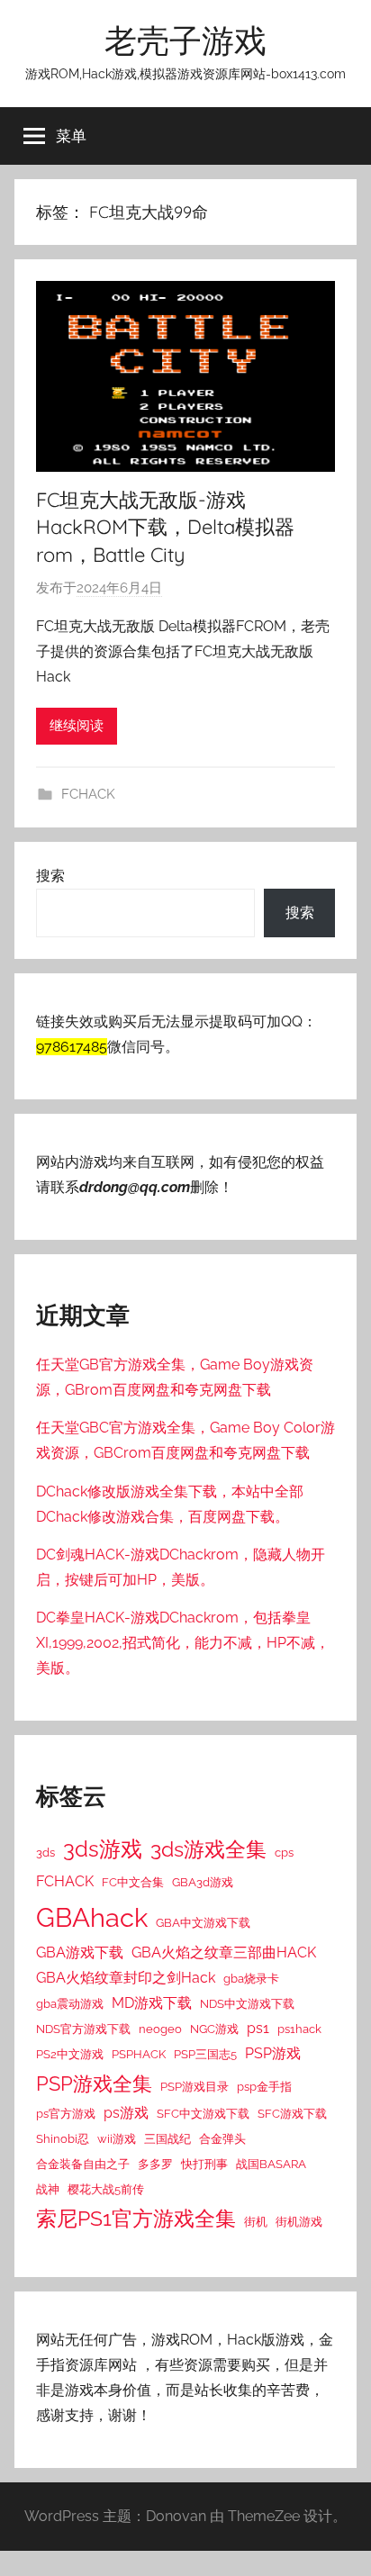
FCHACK (88, 794)
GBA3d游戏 (203, 1882)
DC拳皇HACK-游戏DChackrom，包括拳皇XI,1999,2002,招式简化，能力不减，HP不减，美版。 (183, 1643)
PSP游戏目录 (195, 2086)
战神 (48, 2189)
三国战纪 (167, 2138)
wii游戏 (117, 2138)
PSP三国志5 (205, 2054)
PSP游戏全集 (94, 2083)
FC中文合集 (133, 1882)
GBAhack (92, 1917)
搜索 (50, 876)
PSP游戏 (273, 2053)
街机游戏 (299, 2221)
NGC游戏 (214, 2029)
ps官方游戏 (66, 2113)
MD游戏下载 (152, 2003)
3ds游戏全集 (208, 1849)
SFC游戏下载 (292, 2113)
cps (284, 1852)
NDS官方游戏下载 (83, 2029)
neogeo (160, 2029)
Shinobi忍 (63, 2138)
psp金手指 (264, 2086)
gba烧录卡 (251, 1978)
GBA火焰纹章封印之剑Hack (126, 1978)
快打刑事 (204, 2164)
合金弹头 (222, 2138)
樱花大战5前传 (106, 2189)
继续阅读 (77, 726)
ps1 (258, 2028)
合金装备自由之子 (83, 2164)
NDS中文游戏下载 (247, 2003)
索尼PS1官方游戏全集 (136, 2219)
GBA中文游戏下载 (203, 1922)
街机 (256, 2221)
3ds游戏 (103, 1849)
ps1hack (299, 2029)
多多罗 (155, 2164)
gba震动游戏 (70, 2003)
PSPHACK (139, 2054)
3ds (45, 1852)
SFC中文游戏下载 (203, 2113)
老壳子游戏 (185, 40)
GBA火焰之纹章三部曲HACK (224, 1952)
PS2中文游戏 (70, 2054)
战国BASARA (271, 2164)
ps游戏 (126, 2113)
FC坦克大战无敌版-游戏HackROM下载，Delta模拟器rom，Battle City (165, 528)
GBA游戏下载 (80, 1952)
